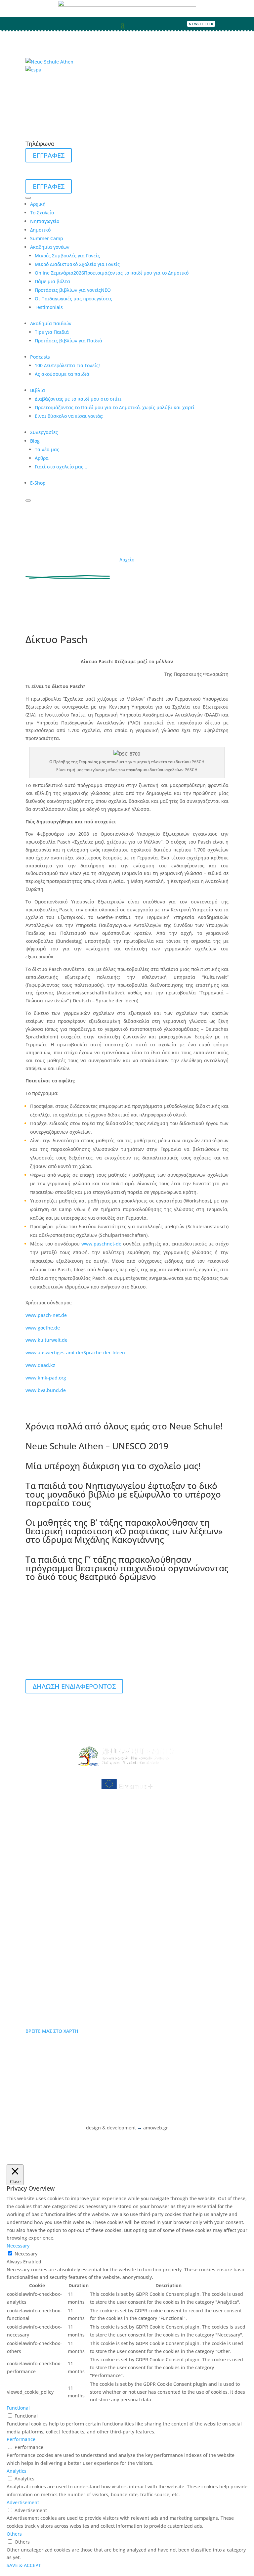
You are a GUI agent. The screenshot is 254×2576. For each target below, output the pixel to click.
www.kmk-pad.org (46, 1378)
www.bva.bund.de (46, 1390)
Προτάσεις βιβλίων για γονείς (73, 290)
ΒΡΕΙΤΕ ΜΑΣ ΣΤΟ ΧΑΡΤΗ (52, 2031)
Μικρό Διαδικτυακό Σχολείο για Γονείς (77, 264)
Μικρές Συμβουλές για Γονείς (67, 256)
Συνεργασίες (44, 432)
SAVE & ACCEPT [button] (24, 2565)
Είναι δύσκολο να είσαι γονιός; (69, 416)
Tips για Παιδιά (52, 332)
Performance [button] (21, 2439)
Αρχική (38, 204)
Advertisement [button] (23, 2502)
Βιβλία (38, 390)
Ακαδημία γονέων (50, 247)
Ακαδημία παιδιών (51, 323)
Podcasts (40, 357)
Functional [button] (18, 2408)
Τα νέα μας (47, 449)
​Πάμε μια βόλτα (52, 281)
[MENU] (28, 198)
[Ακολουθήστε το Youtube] (245, 24)
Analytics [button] (17, 2471)
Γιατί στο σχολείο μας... (61, 467)
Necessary (26, 2254)
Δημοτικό (40, 230)
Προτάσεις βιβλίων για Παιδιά (68, 341)
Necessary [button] (18, 2246)
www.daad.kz (40, 1365)
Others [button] (14, 2534)
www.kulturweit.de (46, 1340)
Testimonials (49, 307)
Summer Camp (47, 238)
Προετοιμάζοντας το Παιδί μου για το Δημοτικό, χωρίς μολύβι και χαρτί (115, 407)
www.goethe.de (43, 1328)
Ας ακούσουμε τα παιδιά (62, 374)
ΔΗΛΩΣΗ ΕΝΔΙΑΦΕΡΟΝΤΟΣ (74, 1686)
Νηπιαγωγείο (45, 221)
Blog (35, 441)
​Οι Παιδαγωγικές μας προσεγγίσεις (73, 299)
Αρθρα (42, 458)
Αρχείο (127, 560)
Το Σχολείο (42, 213)
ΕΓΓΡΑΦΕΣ (49, 155)
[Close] (28, 501)
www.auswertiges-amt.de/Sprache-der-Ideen (75, 1353)
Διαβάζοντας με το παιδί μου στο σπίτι (78, 399)
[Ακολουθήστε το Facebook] (224, 24)
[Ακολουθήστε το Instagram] (234, 24)
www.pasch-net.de (46, 1315)
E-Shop (38, 483)
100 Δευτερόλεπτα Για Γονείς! (67, 365)
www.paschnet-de (101, 1244)
